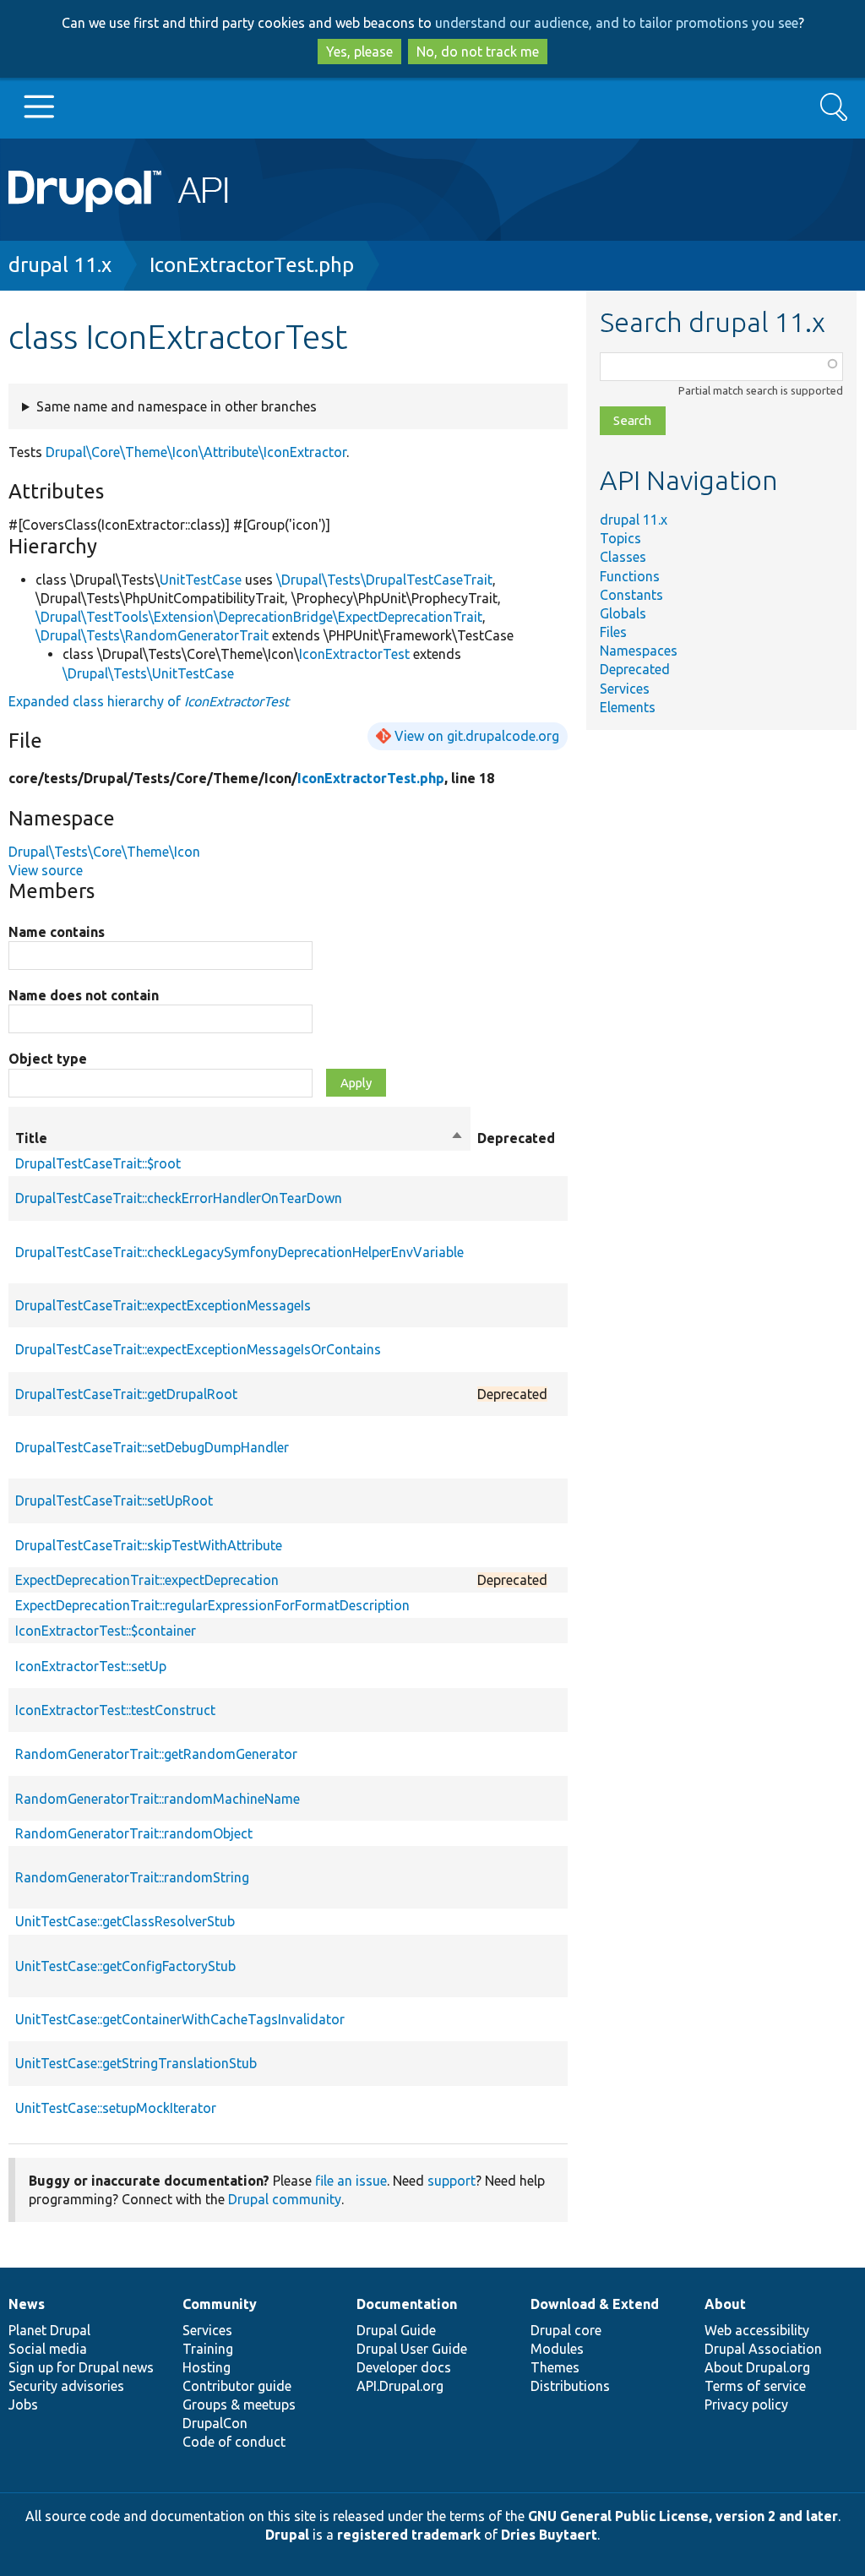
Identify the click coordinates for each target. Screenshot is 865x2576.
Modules (557, 2349)
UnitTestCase (201, 580)
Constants (631, 595)
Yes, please (359, 52)
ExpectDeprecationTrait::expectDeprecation (147, 1580)
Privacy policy (746, 2404)
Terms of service (755, 2386)
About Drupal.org (757, 2367)
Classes (623, 557)
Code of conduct (234, 2442)
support (452, 2181)
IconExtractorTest (354, 654)
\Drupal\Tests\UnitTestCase (148, 673)
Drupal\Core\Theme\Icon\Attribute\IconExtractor (196, 452)
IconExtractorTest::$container (106, 1631)
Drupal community (285, 2199)
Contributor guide (237, 2386)
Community (220, 2304)
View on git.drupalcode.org (477, 736)
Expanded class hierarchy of (149, 701)
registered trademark (409, 2535)
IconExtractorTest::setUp (91, 1666)
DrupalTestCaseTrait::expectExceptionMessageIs (163, 1305)
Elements (628, 707)
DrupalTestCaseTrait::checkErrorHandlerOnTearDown (179, 1198)
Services (625, 689)
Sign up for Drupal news (81, 2367)
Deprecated (635, 669)
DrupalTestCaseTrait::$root (98, 1163)
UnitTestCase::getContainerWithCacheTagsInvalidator (180, 2019)
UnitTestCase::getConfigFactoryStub (125, 1966)
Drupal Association (763, 2349)
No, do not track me (478, 52)
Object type (48, 1059)
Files (613, 632)
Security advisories (66, 2386)
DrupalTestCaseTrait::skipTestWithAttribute (149, 1545)
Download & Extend (595, 2304)
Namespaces (639, 651)
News (27, 2304)
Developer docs (404, 2367)
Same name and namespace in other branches (177, 406)
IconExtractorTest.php (252, 265)
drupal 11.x (60, 265)
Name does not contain (84, 995)
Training (208, 2349)
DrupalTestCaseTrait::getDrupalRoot (126, 1394)
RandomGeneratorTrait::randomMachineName (158, 1799)
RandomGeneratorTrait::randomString (132, 1877)
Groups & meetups (239, 2404)
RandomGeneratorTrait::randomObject (134, 1833)
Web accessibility (757, 2330)
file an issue (351, 2181)
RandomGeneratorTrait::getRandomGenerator (156, 1754)
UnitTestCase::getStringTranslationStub (136, 2063)
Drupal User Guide (412, 2349)
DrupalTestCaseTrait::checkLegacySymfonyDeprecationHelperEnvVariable (239, 1252)
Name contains (57, 932)
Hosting (207, 2367)
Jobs (23, 2404)
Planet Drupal (49, 2330)
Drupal (287, 2535)
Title (239, 1139)
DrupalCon (215, 2423)
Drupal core (566, 2330)
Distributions (570, 2386)
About (725, 2304)
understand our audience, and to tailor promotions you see (617, 23)
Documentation (407, 2304)
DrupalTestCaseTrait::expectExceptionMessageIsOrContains (198, 1349)
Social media (48, 2349)
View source (46, 870)
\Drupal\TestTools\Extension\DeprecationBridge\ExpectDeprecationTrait (259, 617)
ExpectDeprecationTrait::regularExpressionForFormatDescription (212, 1605)
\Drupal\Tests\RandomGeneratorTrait (152, 635)
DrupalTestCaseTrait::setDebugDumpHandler (152, 1447)
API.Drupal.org (400, 2386)
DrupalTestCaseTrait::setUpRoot (114, 1500)
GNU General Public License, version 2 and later (683, 2516)
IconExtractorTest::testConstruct (115, 1710)
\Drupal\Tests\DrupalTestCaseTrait (384, 580)
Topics (620, 538)
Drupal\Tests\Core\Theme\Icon (104, 852)
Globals (623, 613)
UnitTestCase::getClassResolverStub (125, 1921)
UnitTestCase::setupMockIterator (116, 2108)
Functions (630, 576)
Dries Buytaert (549, 2535)
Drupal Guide (396, 2330)
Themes (555, 2367)
